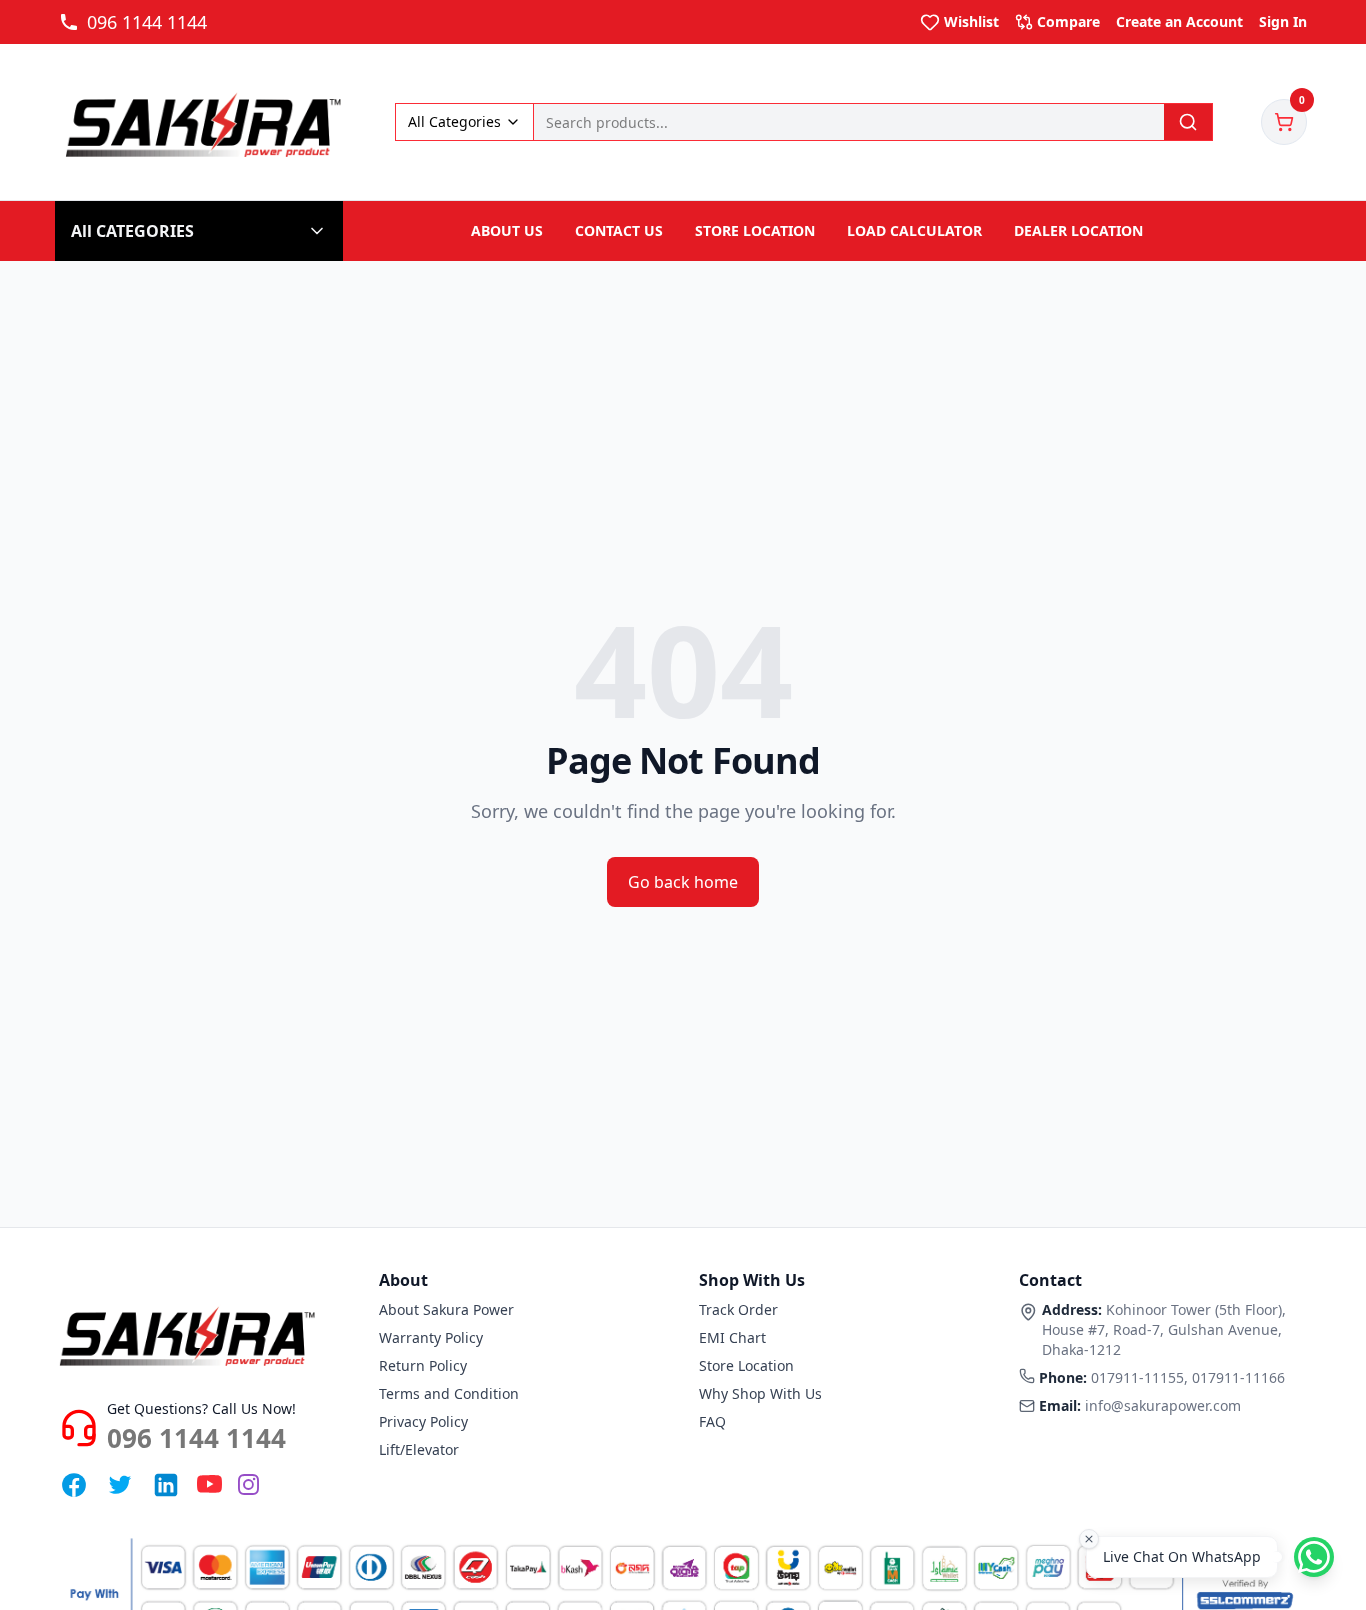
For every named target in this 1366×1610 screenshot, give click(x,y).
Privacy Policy (423, 1421)
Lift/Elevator (419, 1449)
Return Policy (423, 1365)
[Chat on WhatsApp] (1314, 1557)
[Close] (1089, 1539)
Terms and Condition (449, 1393)
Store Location (746, 1365)
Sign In (1283, 21)
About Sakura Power (446, 1309)
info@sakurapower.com (1163, 1405)
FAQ (712, 1421)
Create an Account (1179, 21)
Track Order (738, 1309)
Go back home (683, 882)
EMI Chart (732, 1337)
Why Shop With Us (760, 1393)
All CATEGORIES (132, 231)
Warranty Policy (431, 1337)
